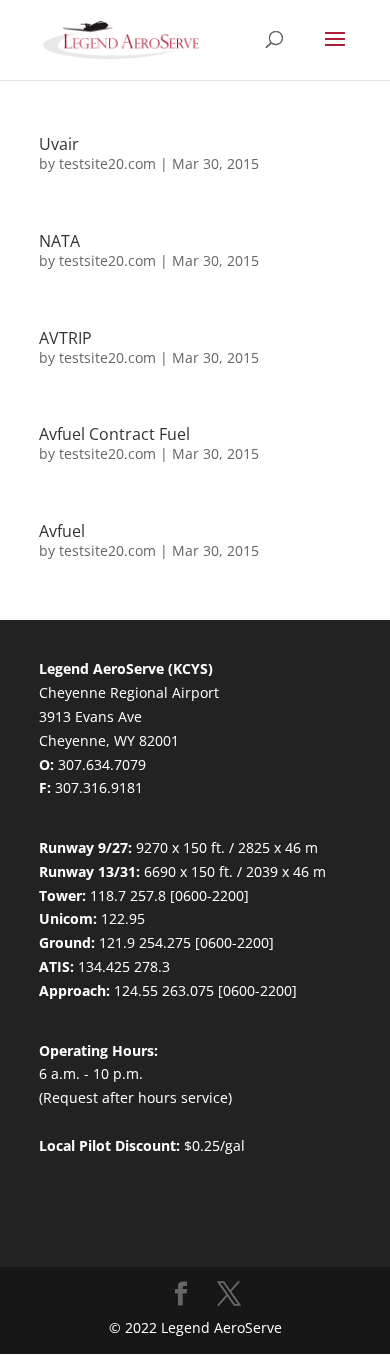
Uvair (59, 144)
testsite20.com (107, 163)
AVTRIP (65, 338)
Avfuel (62, 531)
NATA (59, 241)
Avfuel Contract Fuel (114, 434)
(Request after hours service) (135, 1097)
